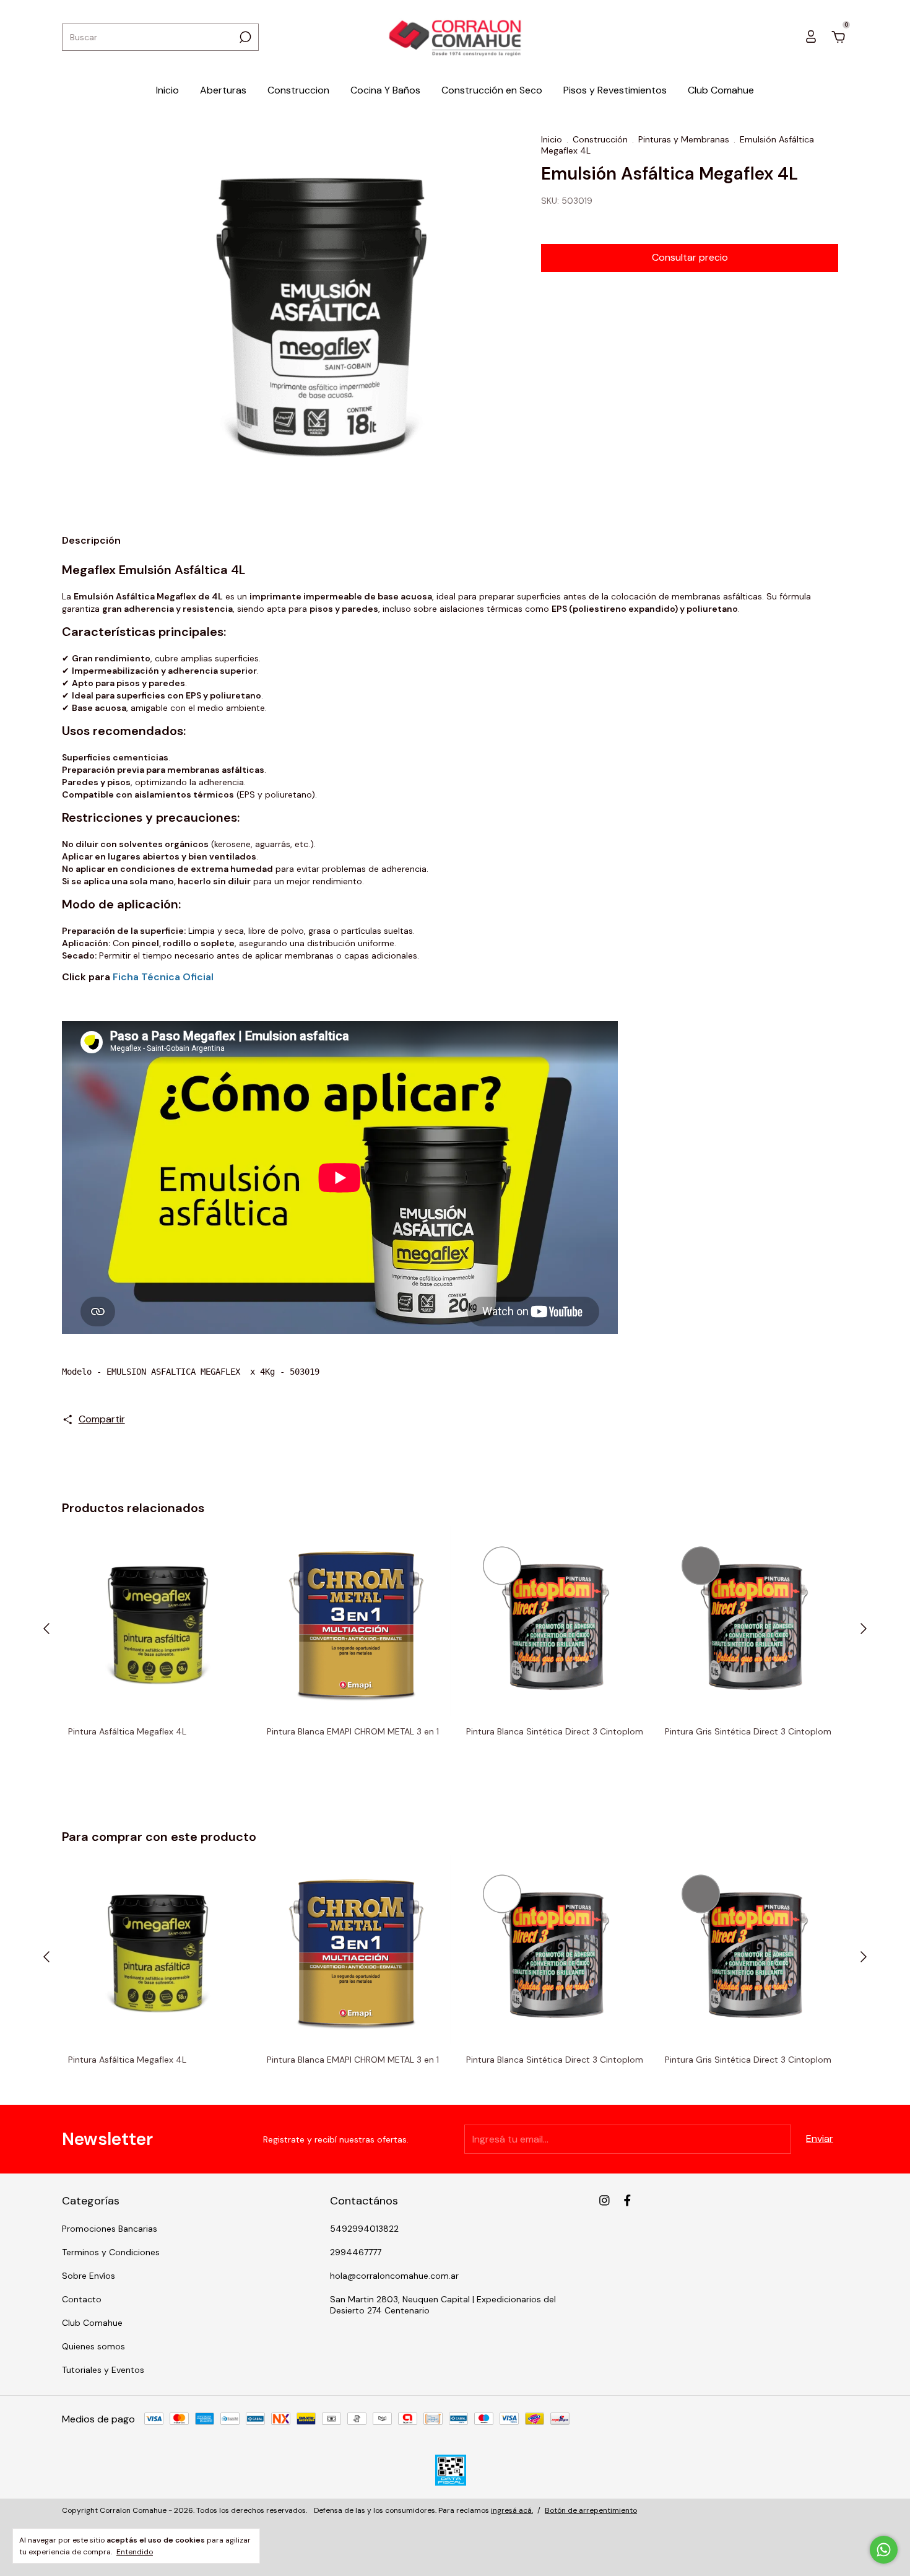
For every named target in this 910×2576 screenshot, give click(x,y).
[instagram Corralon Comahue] (604, 2200)
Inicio (167, 90)
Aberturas (223, 90)
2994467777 (356, 2252)
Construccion (298, 90)
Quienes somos (93, 2346)
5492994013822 (364, 2229)
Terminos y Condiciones (111, 2252)
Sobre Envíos (89, 2276)
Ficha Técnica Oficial (163, 977)
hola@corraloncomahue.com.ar (394, 2276)
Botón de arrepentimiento (591, 2510)
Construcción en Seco (492, 90)
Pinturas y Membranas (684, 139)
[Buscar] (244, 37)
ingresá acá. (512, 2510)
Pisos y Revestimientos (615, 90)
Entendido (135, 2552)
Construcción (600, 139)
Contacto (82, 2299)
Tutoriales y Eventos (103, 2370)
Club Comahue (721, 90)
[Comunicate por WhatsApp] (884, 2550)
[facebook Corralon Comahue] (627, 2200)
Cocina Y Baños (385, 90)
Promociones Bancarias (110, 2229)
